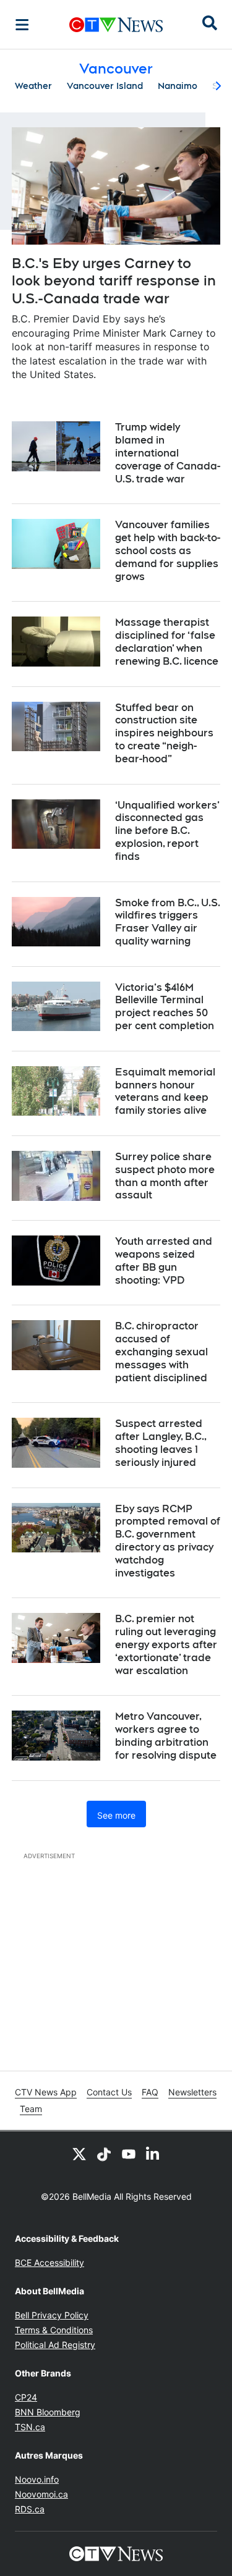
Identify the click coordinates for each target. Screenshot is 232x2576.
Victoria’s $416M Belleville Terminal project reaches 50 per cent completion (165, 1007)
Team (31, 2109)
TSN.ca (30, 2427)
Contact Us (109, 2092)
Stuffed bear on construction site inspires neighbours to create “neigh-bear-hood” (164, 733)
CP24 (26, 2397)
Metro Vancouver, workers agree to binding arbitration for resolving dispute (166, 1736)
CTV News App (46, 2092)
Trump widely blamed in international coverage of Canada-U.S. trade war (168, 453)
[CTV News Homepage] (116, 25)
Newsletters (192, 2092)
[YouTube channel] (129, 2153)
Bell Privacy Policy (52, 2315)
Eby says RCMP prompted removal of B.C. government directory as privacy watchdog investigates (168, 1541)
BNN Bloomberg (48, 2412)
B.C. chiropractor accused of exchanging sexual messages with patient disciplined (161, 1352)
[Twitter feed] (79, 2153)
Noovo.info (37, 2479)
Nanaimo (178, 86)
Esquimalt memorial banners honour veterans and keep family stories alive (165, 1091)
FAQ (150, 2092)
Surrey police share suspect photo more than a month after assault (165, 1176)
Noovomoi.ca (41, 2494)
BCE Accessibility (49, 2262)
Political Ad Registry (55, 2345)
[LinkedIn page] (153, 2153)
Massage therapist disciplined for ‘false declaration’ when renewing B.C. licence (167, 642)
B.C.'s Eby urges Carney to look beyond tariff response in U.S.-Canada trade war (114, 281)
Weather (33, 86)
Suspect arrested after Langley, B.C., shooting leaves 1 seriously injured (161, 1443)
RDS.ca (30, 2509)
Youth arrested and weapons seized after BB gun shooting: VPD (164, 1261)
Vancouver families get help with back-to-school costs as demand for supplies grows (168, 550)
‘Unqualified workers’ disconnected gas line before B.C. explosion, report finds (167, 831)
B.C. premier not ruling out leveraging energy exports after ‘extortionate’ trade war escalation (166, 1644)
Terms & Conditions (54, 2330)
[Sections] (22, 25)
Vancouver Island (105, 86)
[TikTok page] (104, 2153)
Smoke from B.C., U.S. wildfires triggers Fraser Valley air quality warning (168, 922)
